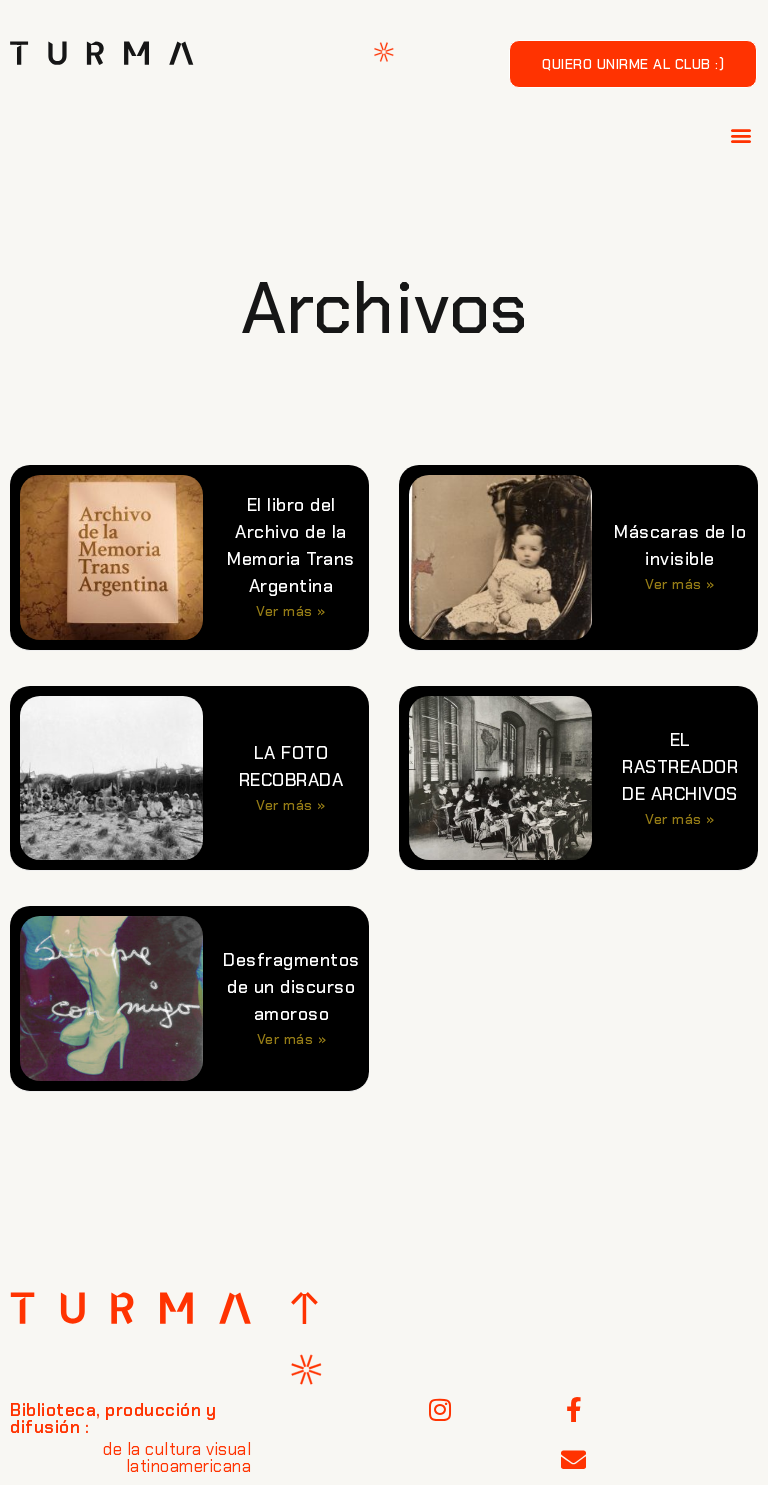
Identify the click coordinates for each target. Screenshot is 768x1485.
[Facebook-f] (574, 1410)
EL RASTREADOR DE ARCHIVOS (680, 767)
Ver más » (291, 611)
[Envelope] (574, 1460)
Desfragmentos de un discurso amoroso (291, 987)
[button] (742, 134)
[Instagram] (441, 1410)
